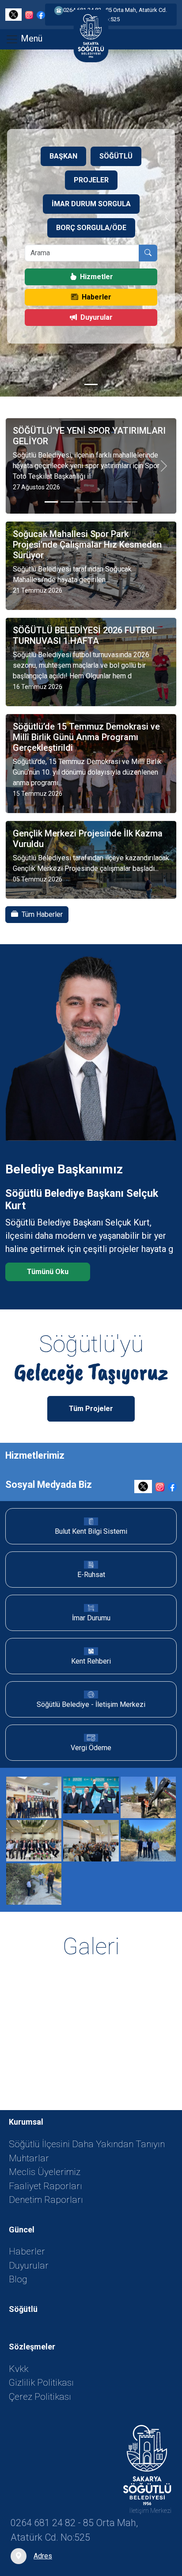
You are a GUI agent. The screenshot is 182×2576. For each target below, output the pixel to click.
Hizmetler (97, 277)
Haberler (97, 297)
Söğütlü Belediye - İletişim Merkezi (91, 1704)
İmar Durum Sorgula (91, 204)
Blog (18, 2279)
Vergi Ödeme (91, 1748)
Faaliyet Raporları (45, 2186)
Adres (43, 2556)
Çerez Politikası (40, 2397)
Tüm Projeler (91, 1409)
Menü (30, 38)
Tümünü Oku (48, 1272)
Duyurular (97, 317)
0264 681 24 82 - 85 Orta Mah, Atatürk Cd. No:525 (115, 15)
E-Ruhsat (91, 1575)
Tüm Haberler (42, 914)
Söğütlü (116, 156)
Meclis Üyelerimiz (45, 2172)
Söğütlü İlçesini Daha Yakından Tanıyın (87, 2144)
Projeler (91, 180)
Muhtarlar (29, 2158)
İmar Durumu (91, 1618)
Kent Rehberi (91, 1661)
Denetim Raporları (46, 2200)
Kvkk (19, 2369)
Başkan (63, 156)
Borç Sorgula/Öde (91, 228)
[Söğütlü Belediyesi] (147, 2465)
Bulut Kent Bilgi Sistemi (91, 1531)
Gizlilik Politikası (41, 2383)
